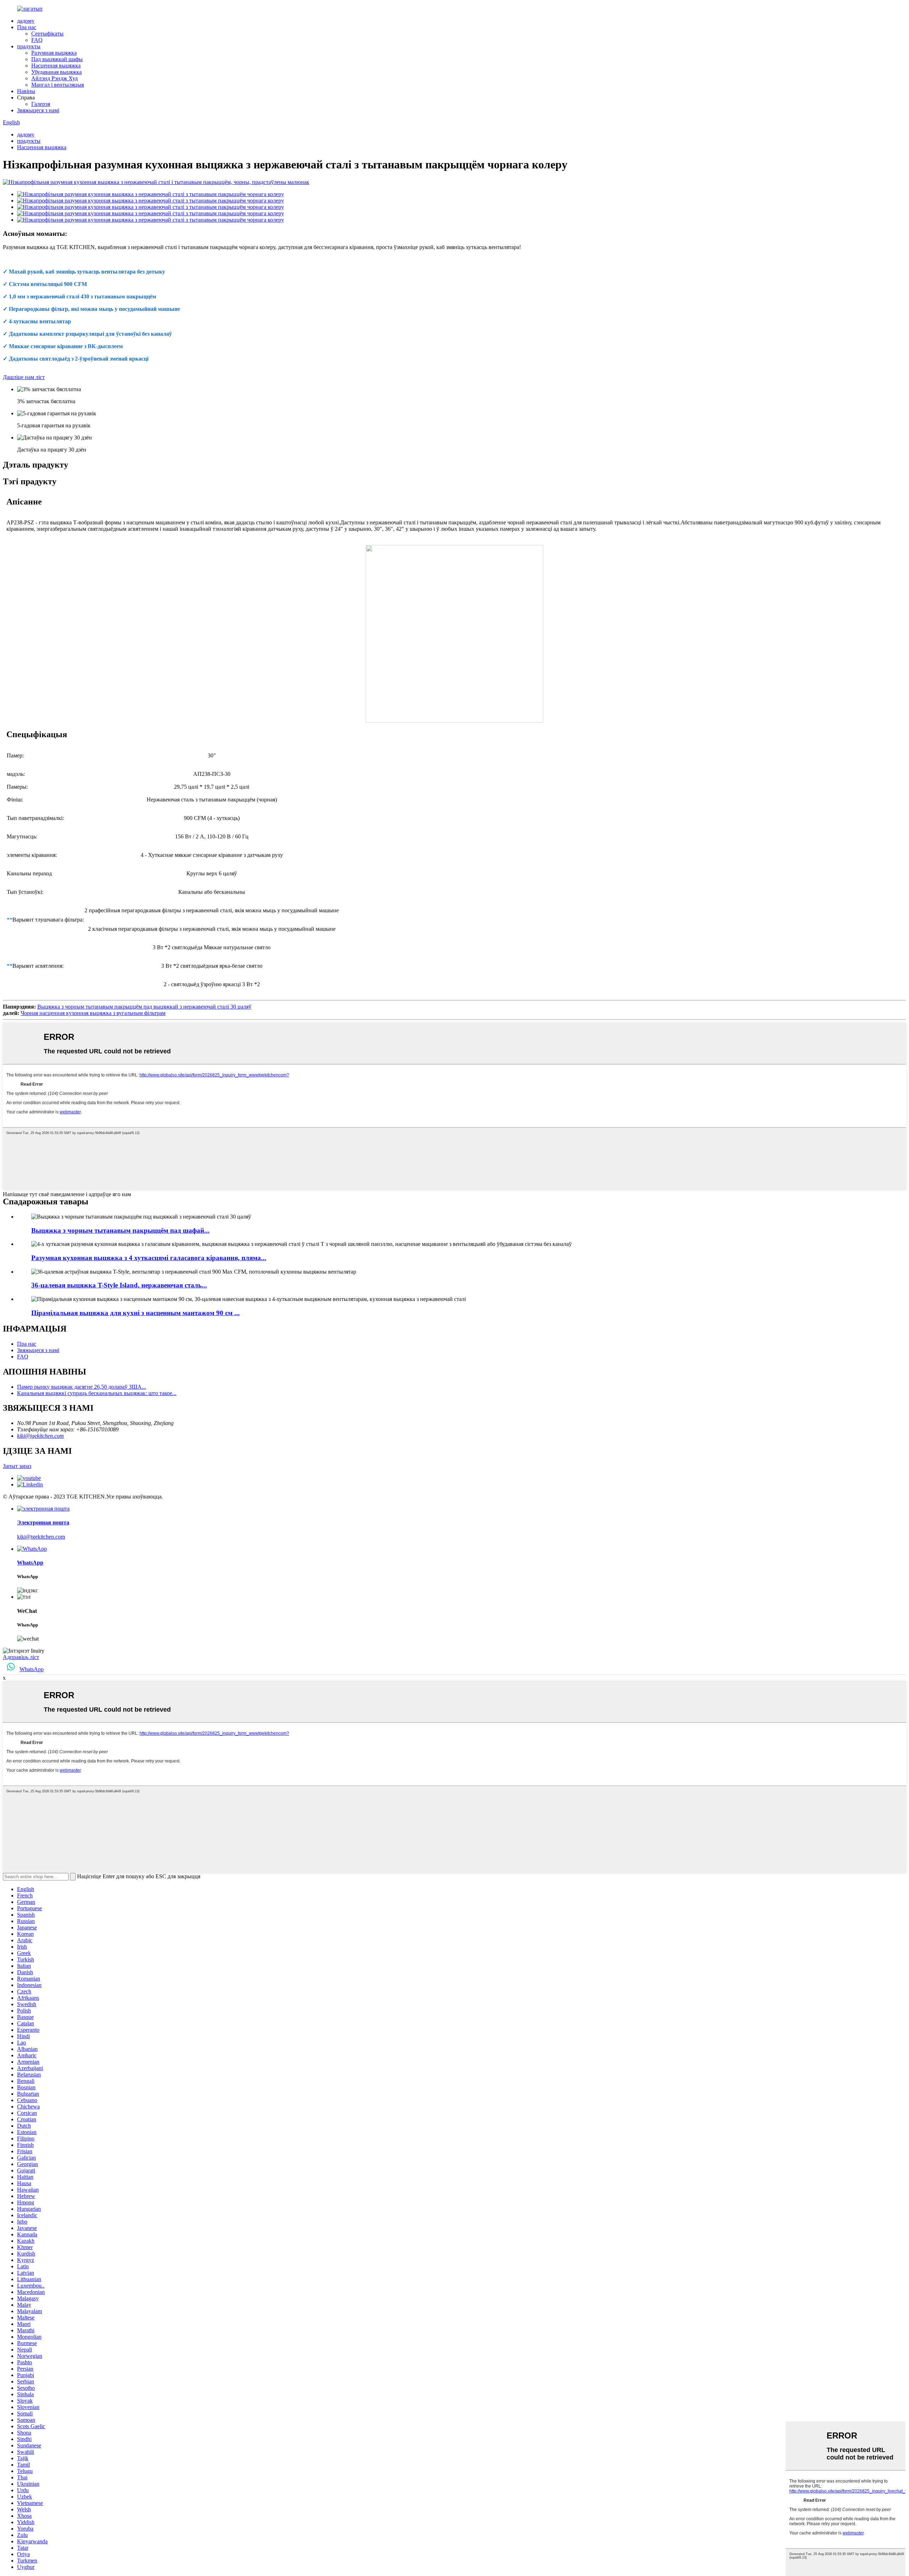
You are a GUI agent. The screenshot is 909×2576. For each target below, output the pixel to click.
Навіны (26, 91)
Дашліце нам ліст (24, 377)
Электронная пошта (43, 1522)
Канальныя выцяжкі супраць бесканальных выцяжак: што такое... (97, 1393)
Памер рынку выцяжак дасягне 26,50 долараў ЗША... (81, 1387)
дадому (26, 21)
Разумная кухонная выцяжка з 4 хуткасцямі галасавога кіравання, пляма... (149, 1258)
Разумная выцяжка (54, 53)
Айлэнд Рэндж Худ (55, 78)
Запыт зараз (17, 1466)
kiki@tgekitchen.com (40, 1436)
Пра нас (27, 27)
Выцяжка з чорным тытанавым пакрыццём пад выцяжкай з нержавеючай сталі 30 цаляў (144, 1007)
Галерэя (41, 104)
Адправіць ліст (21, 1657)
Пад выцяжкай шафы (57, 59)
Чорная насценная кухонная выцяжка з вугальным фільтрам (93, 1013)
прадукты (29, 46)
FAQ (37, 40)
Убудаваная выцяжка (56, 72)
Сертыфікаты (47, 34)
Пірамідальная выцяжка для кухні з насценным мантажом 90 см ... (135, 1313)
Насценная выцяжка (56, 66)
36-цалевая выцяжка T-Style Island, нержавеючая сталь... (119, 1285)
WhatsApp (30, 1563)
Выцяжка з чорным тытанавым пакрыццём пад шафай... (120, 1230)
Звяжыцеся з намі (38, 110)
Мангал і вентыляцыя (58, 85)
